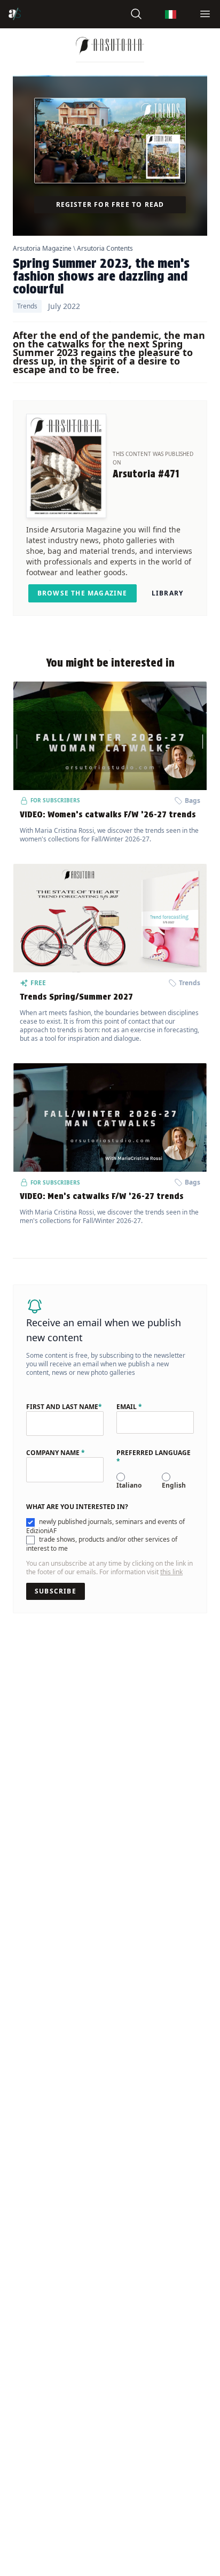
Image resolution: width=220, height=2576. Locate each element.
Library (167, 593)
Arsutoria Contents (105, 248)
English (174, 1485)
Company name (56, 1453)
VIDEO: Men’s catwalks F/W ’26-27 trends (102, 1196)
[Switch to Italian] (171, 14)
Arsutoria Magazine (42, 248)
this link (171, 1572)
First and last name (64, 1407)
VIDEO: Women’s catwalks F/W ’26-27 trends (108, 814)
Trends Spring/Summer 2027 (76, 997)
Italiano (129, 1485)
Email (129, 1407)
